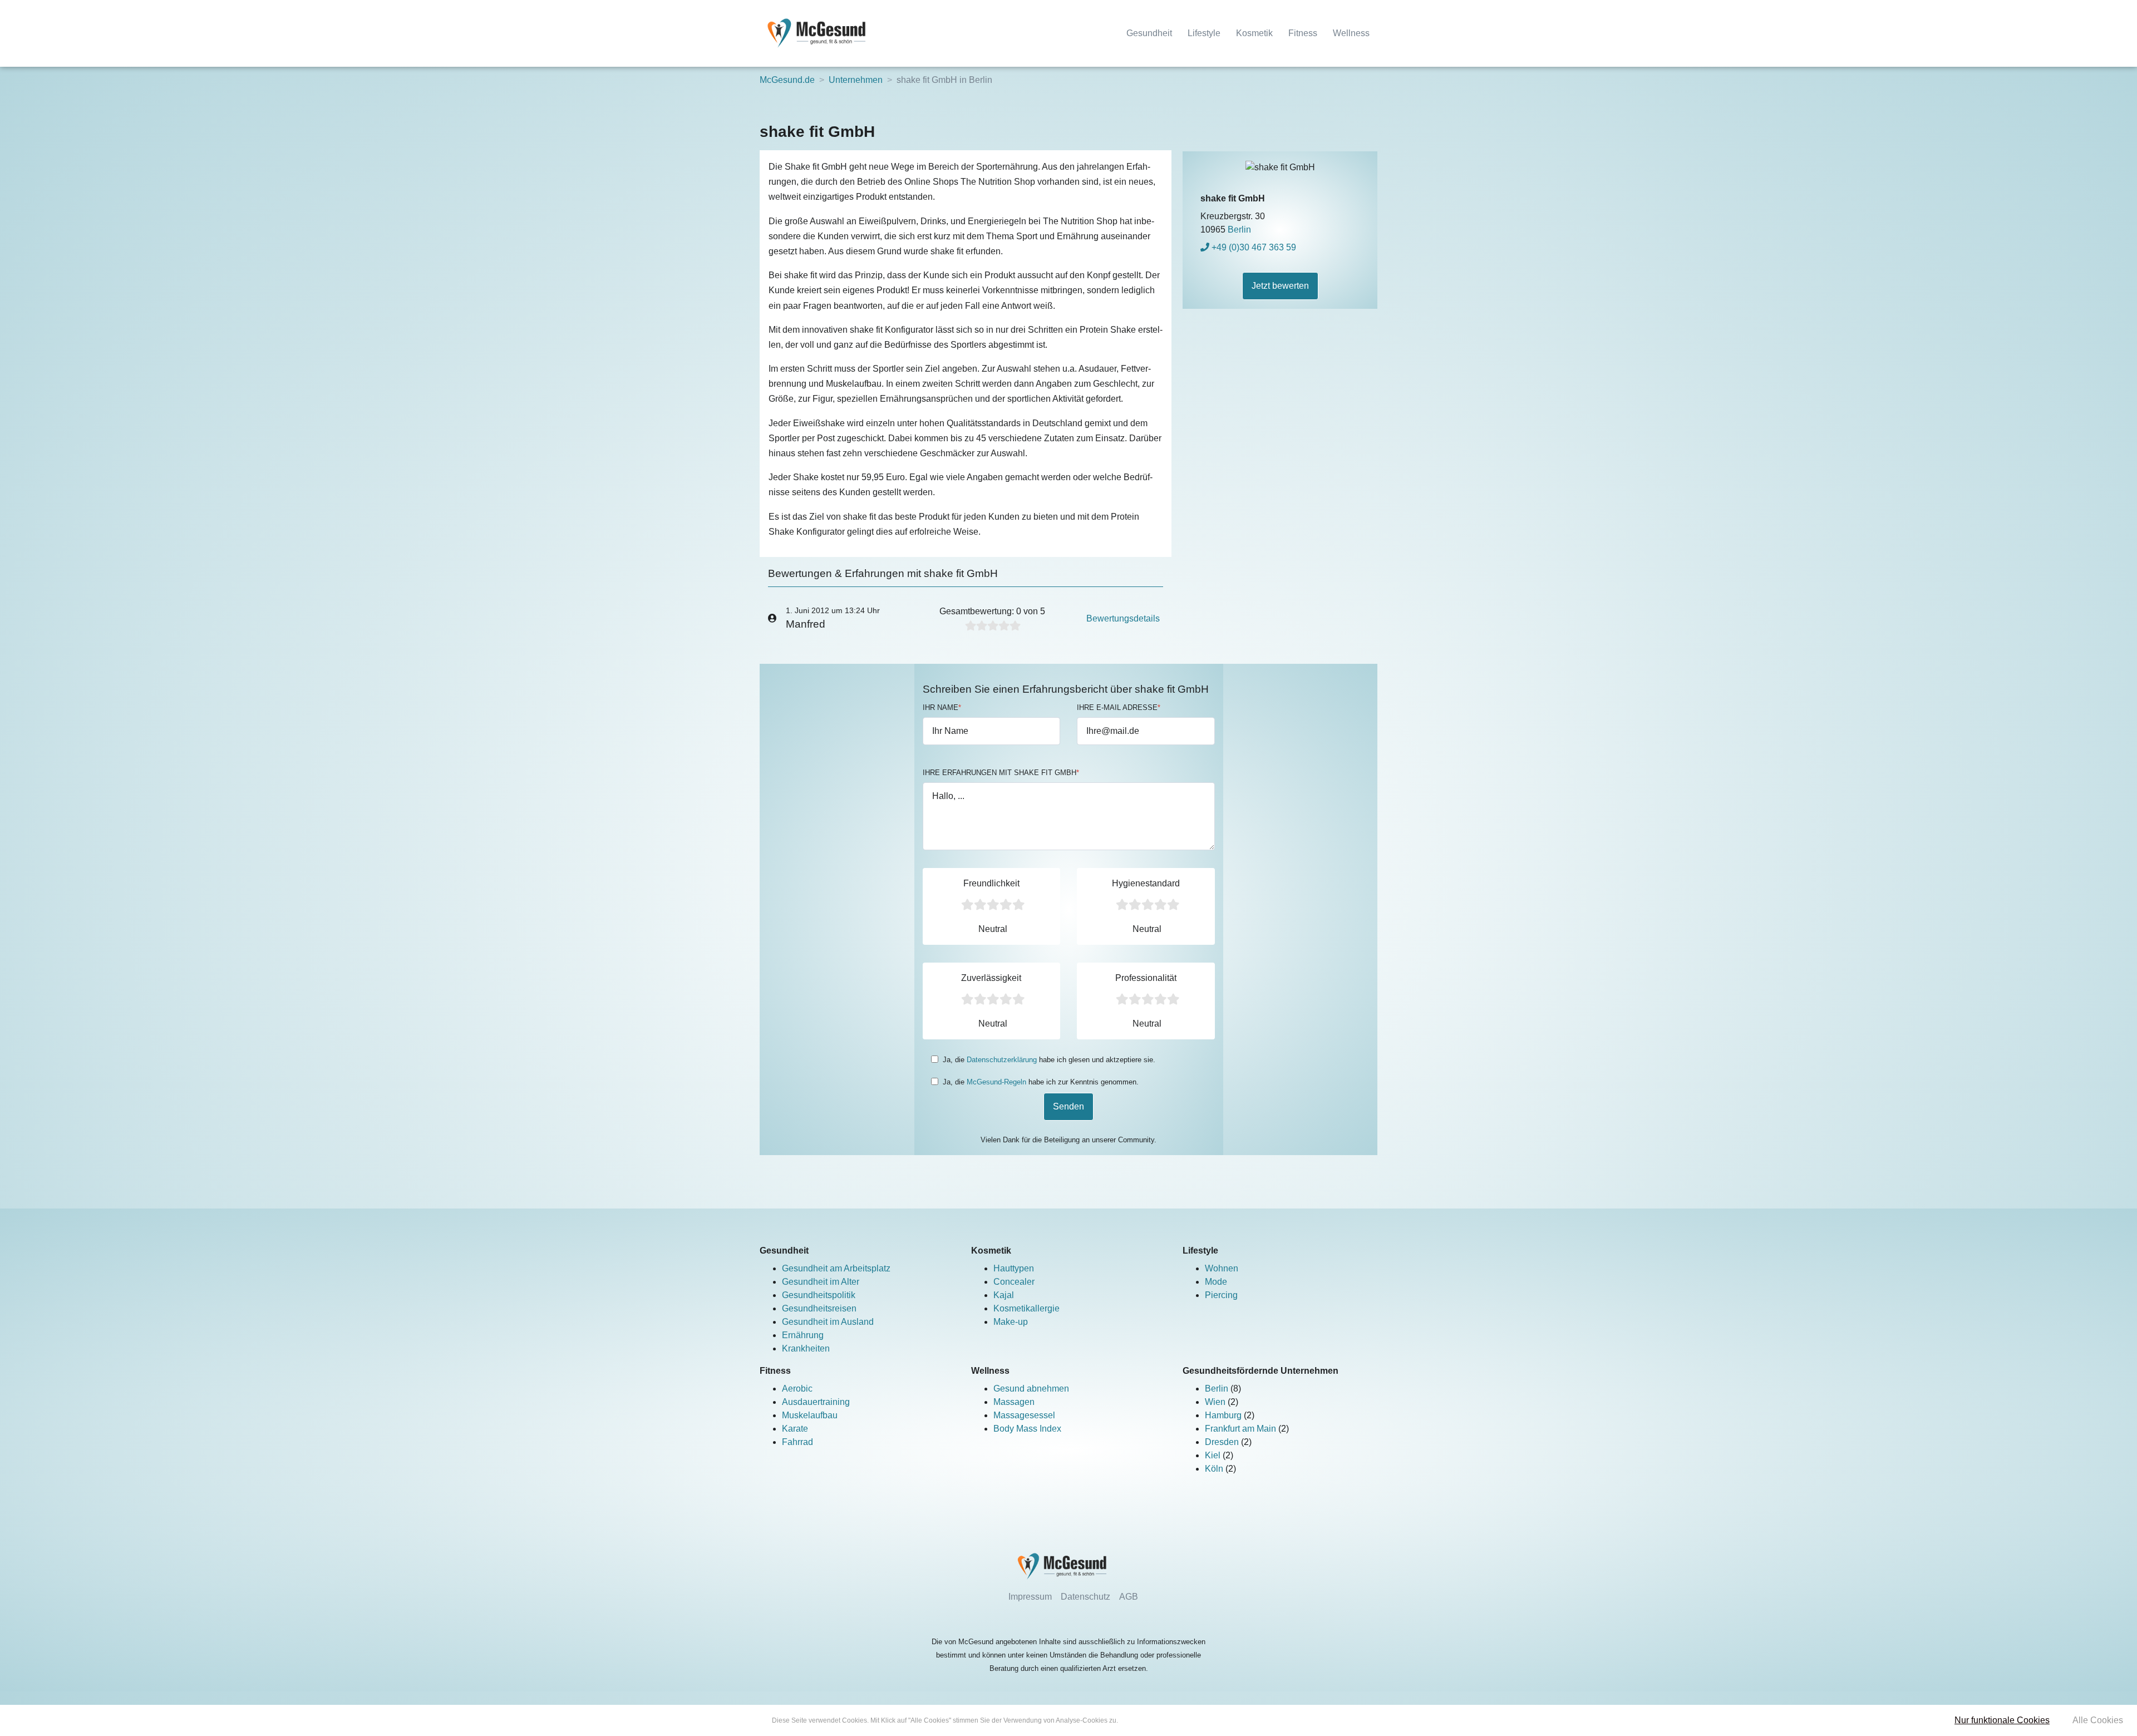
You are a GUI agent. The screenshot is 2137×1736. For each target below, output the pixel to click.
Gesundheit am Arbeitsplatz (836, 1268)
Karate (795, 1429)
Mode (1216, 1282)
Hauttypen (1014, 1268)
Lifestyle (1204, 33)
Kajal (1004, 1295)
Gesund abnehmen (1031, 1389)
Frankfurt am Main (1242, 1429)
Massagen (1014, 1402)
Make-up (1011, 1322)
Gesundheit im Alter (821, 1282)
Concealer (1014, 1282)
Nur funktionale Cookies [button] (2002, 1720)
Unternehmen (856, 80)
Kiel (1214, 1455)
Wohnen (1222, 1268)
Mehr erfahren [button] (1141, 1720)
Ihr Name (942, 707)
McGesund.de (787, 80)
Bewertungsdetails (1123, 618)
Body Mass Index (1027, 1429)
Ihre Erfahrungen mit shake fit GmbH (1001, 773)
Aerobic (797, 1389)
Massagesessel (1024, 1415)
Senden (1068, 1106)
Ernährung (803, 1335)
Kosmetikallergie (1026, 1308)
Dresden (1223, 1442)
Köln (1215, 1469)
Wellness (1351, 33)
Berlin (1218, 1389)
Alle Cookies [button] (2098, 1720)
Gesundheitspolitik (819, 1295)
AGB (1129, 1597)
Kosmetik (1254, 33)
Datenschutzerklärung (1002, 1060)
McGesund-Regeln (996, 1082)
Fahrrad (797, 1442)
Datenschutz (1085, 1597)
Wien (1216, 1402)
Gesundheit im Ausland (828, 1322)
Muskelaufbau (810, 1415)
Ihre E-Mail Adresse (1119, 707)
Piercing (1221, 1295)
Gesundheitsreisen (819, 1308)
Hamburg (1224, 1415)
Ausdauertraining (816, 1402)
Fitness (1303, 33)
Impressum (1030, 1597)
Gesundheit (1149, 33)
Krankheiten (806, 1348)
